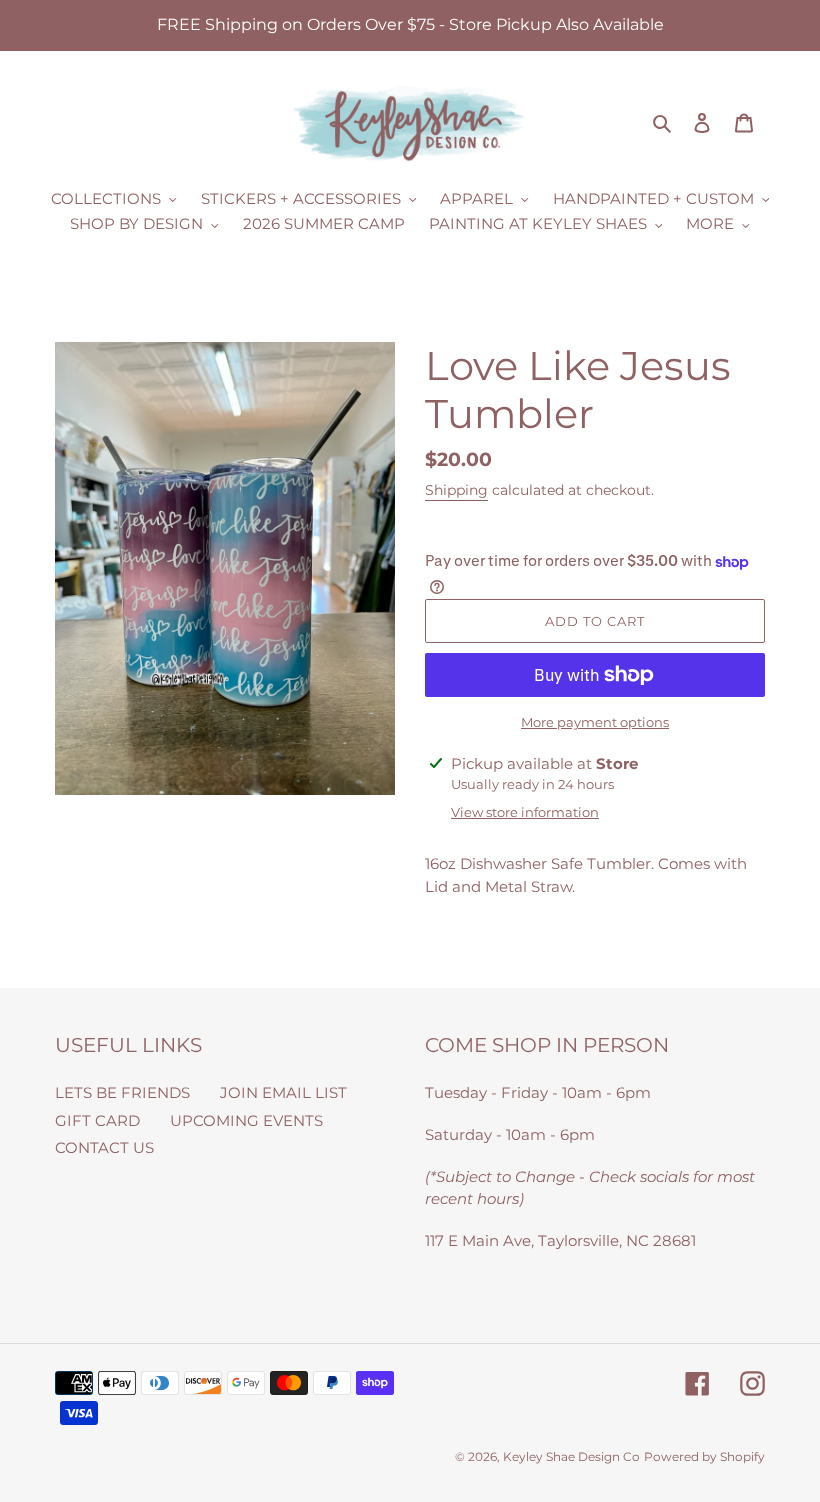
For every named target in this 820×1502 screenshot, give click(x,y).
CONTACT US (104, 1147)
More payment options (595, 722)
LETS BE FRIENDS (122, 1092)
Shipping (456, 490)
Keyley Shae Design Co (571, 1456)
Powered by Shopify (704, 1456)
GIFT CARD (97, 1120)
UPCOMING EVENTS (246, 1120)
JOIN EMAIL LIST (283, 1092)
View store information (525, 812)
